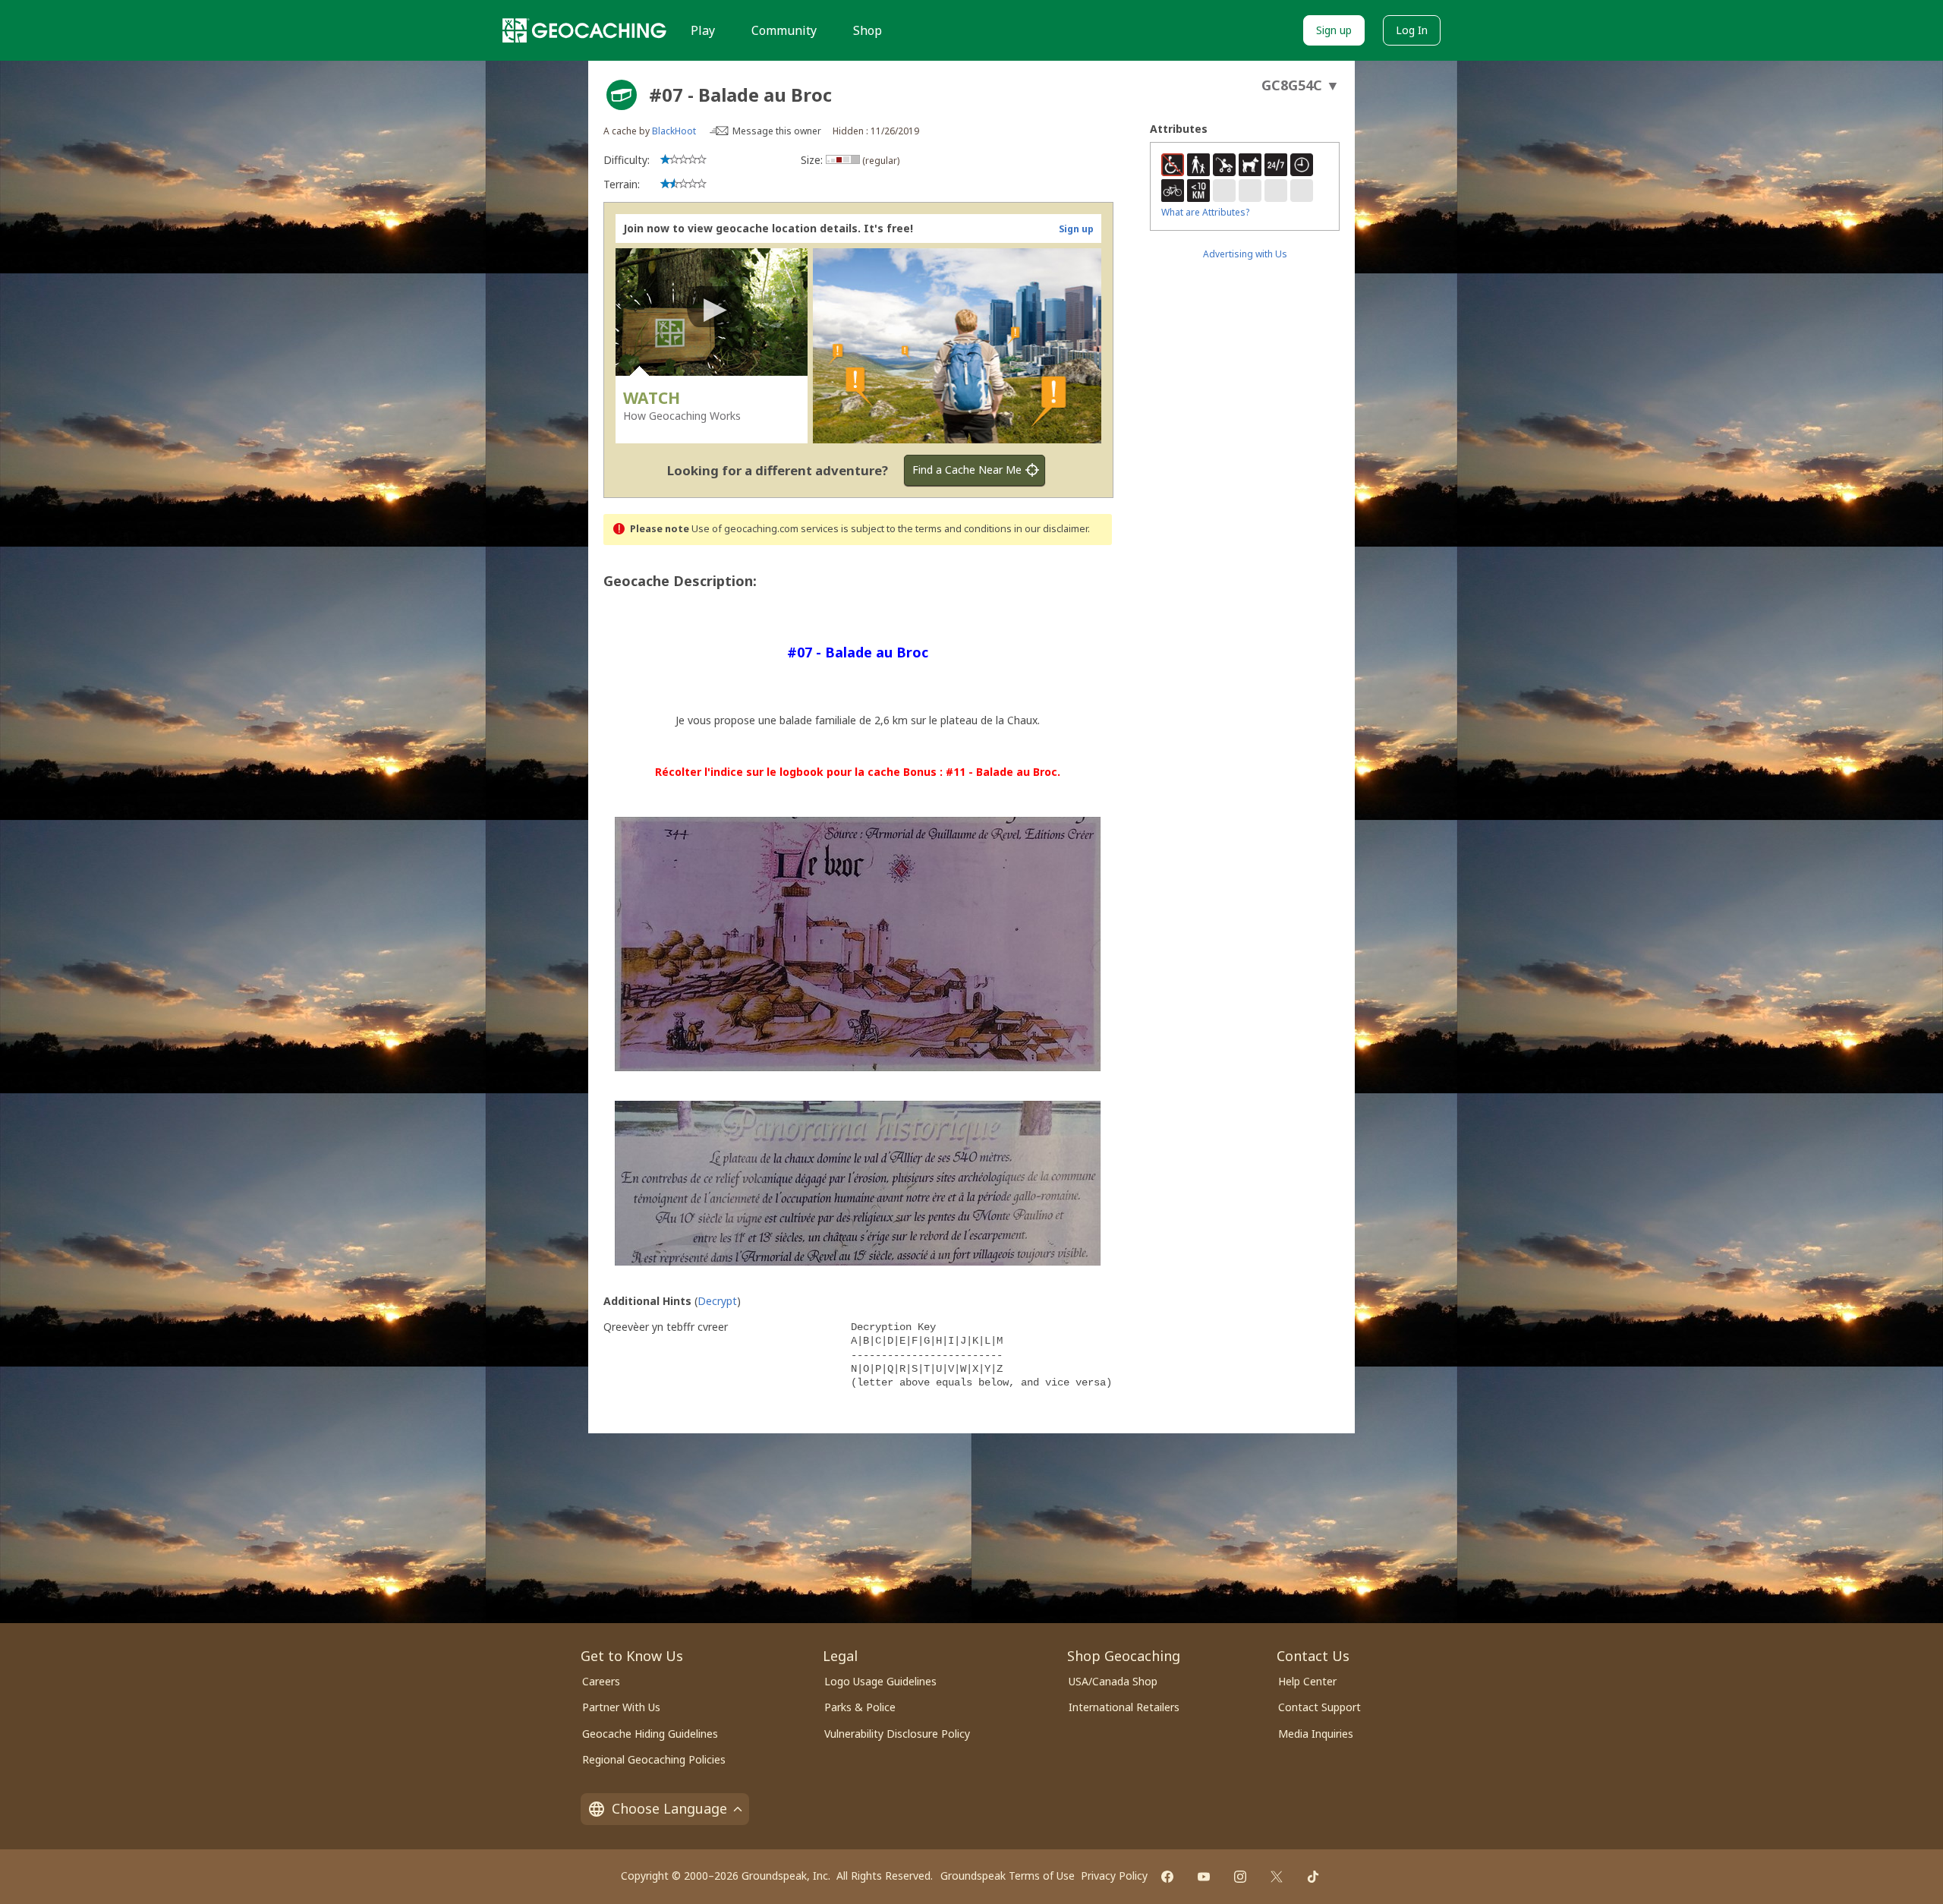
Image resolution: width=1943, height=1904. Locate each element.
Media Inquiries (1316, 1734)
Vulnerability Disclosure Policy (897, 1734)
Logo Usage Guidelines (880, 1681)
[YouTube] (1204, 1877)
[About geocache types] (622, 95)
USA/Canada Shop (1113, 1681)
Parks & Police (860, 1707)
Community (784, 30)
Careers (601, 1681)
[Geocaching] (584, 30)
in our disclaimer (1051, 529)
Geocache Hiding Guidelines (650, 1734)
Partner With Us (621, 1707)
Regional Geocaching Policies (654, 1759)
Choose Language (669, 1808)
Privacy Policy (1114, 1876)
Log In (1412, 30)
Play (703, 30)
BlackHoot (674, 131)
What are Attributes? (1205, 212)
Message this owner (777, 131)
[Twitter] (1277, 1877)
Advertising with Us (1245, 254)
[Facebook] (1167, 1877)
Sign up (1334, 30)
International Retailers (1124, 1707)
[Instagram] (1240, 1877)
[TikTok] (1313, 1877)
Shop (868, 30)
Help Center (1307, 1681)
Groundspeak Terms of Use (1008, 1876)
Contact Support (1319, 1707)
